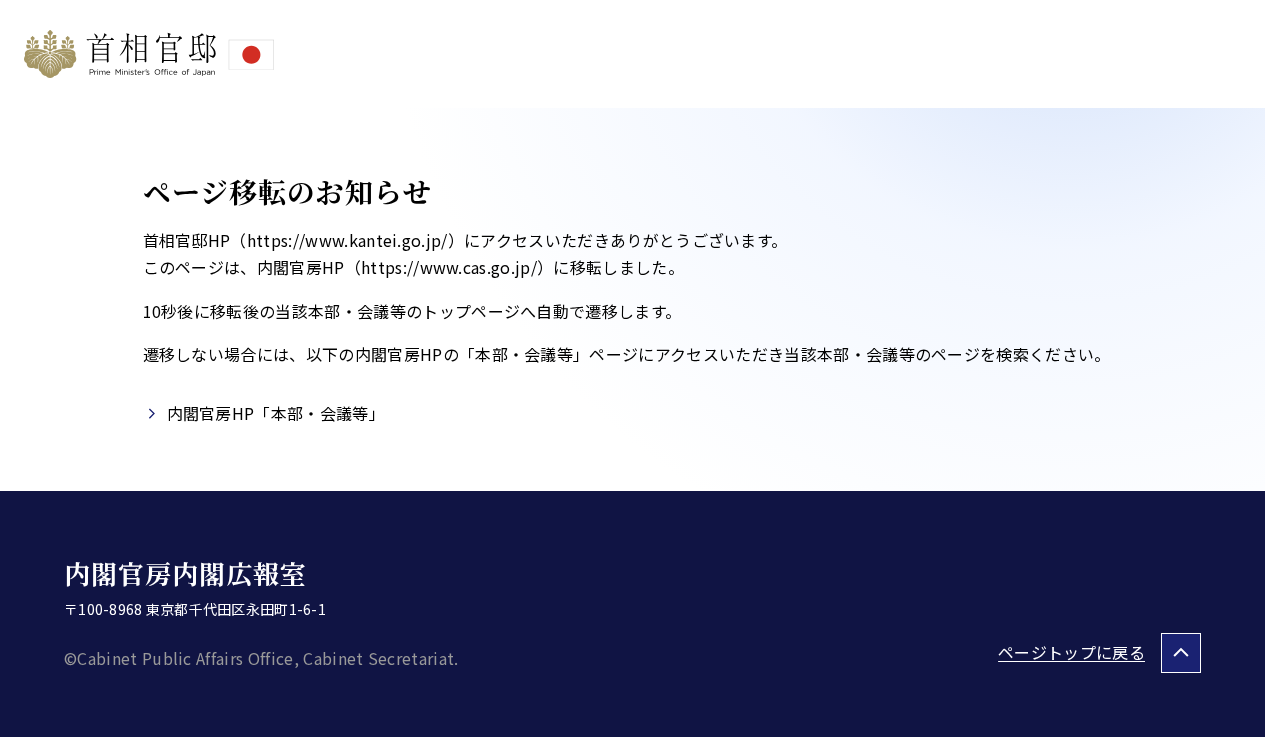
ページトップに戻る (1071, 652)
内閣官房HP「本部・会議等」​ (276, 413)
